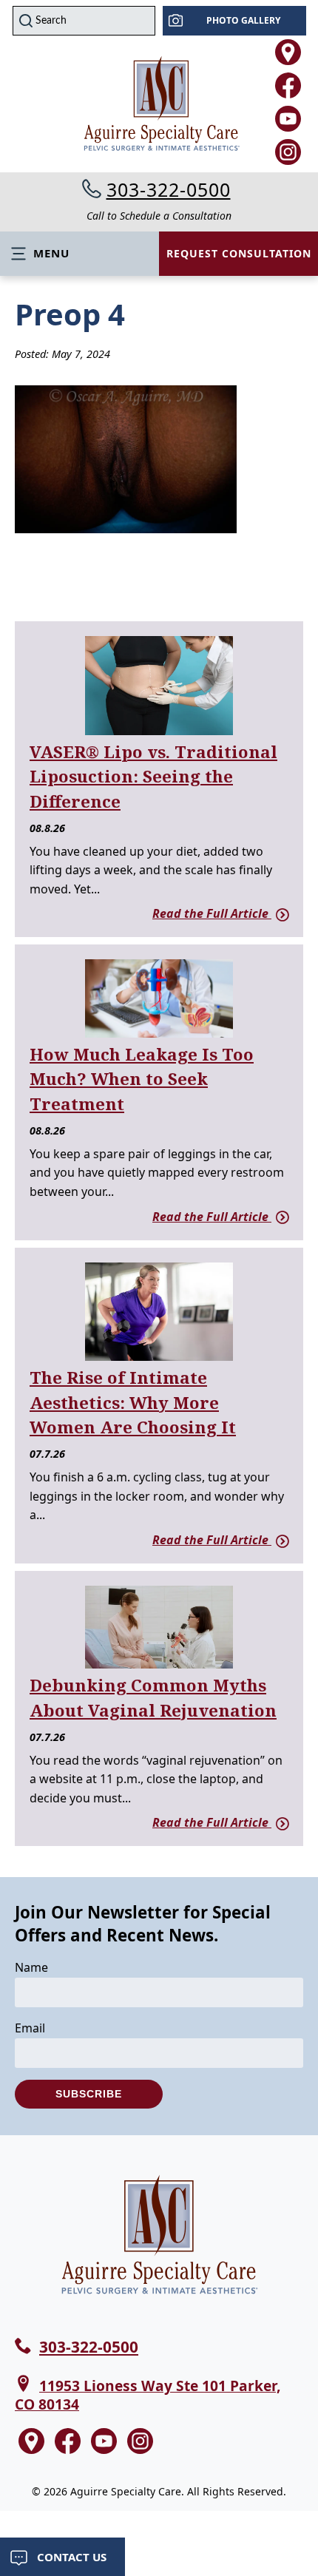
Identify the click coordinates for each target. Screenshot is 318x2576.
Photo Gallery (243, 20)
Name (31, 1967)
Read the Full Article (212, 913)
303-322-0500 (169, 189)
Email (30, 2028)
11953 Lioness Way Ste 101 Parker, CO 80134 (148, 2395)
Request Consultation (239, 253)
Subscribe (89, 2094)
